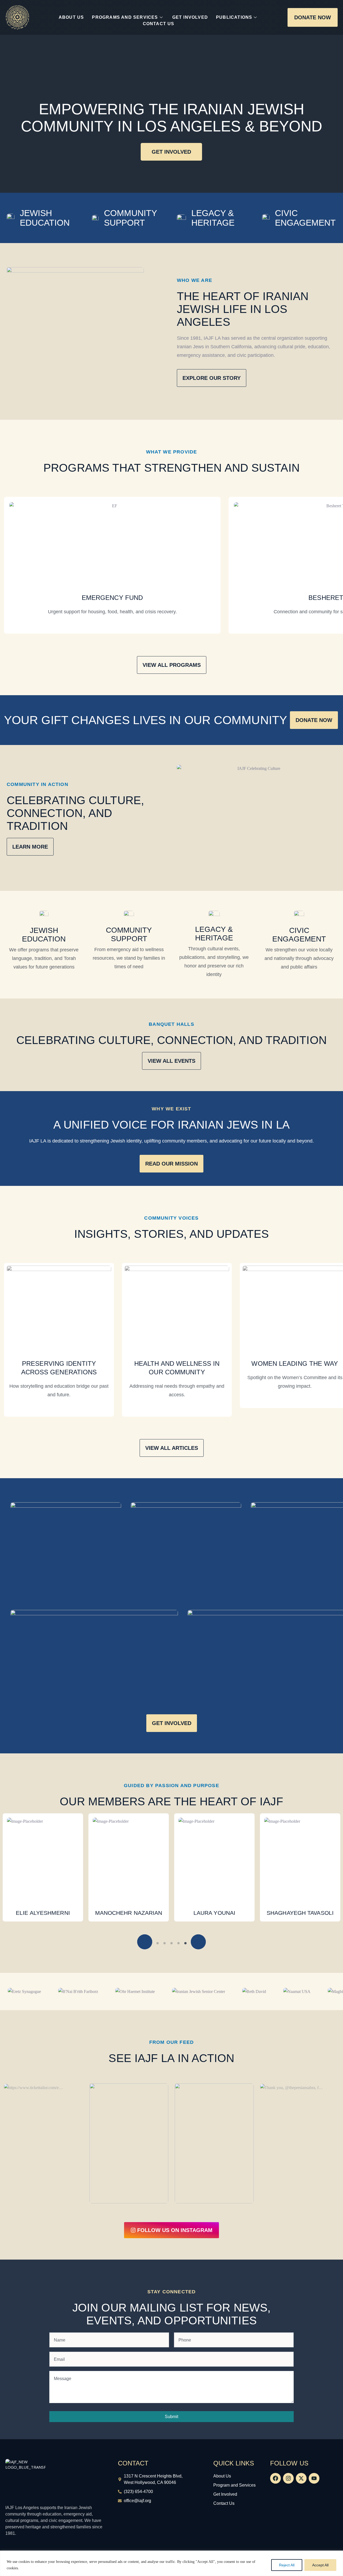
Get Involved (190, 17)
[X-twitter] (301, 2478)
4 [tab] (171, 1943)
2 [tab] (158, 1943)
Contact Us (159, 24)
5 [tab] (178, 1943)
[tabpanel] (43, 1867)
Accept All (320, 2565)
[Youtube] (314, 2478)
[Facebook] (275, 2478)
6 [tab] (185, 1943)
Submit (171, 2417)
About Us (71, 17)
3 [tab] (165, 1943)
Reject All (287, 2565)
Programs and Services (125, 17)
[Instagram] (288, 2478)
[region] (171, 2563)
